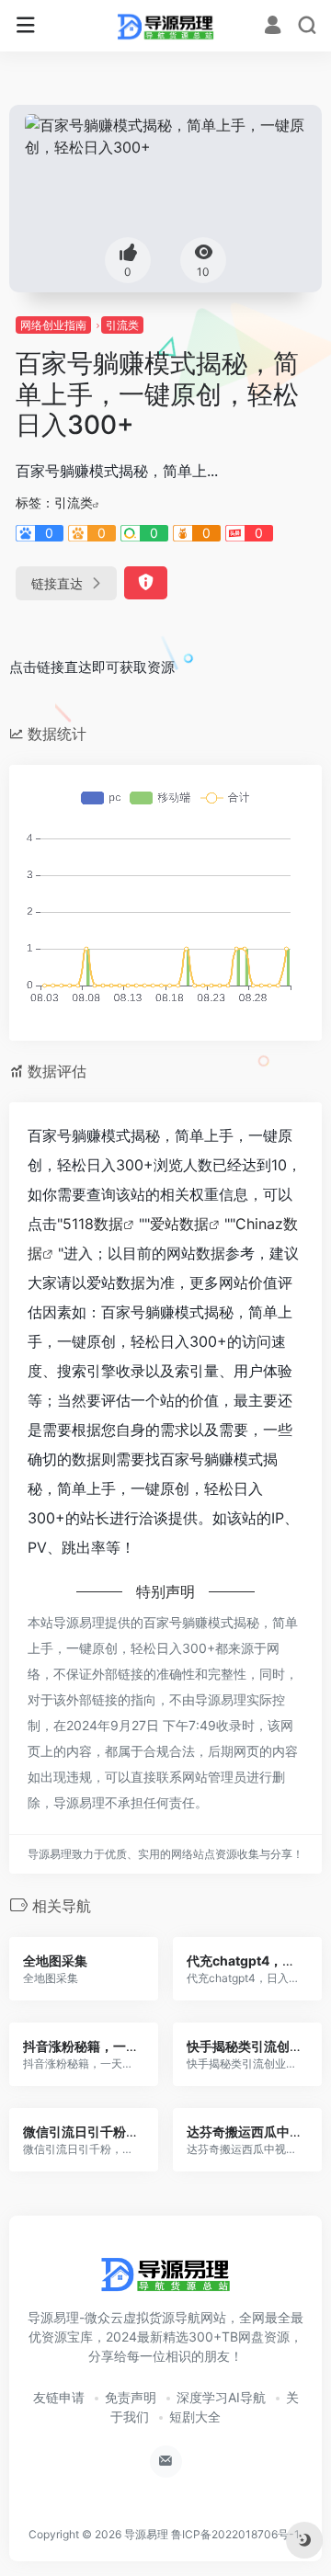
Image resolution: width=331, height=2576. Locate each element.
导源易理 (146, 2534)
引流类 (122, 325)
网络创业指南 (53, 325)
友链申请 (59, 2397)
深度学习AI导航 (221, 2397)
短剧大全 (195, 2416)
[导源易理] (165, 26)
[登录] (273, 27)
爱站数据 (179, 1224)
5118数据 (93, 1224)
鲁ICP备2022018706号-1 (235, 2534)
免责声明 (131, 2397)
